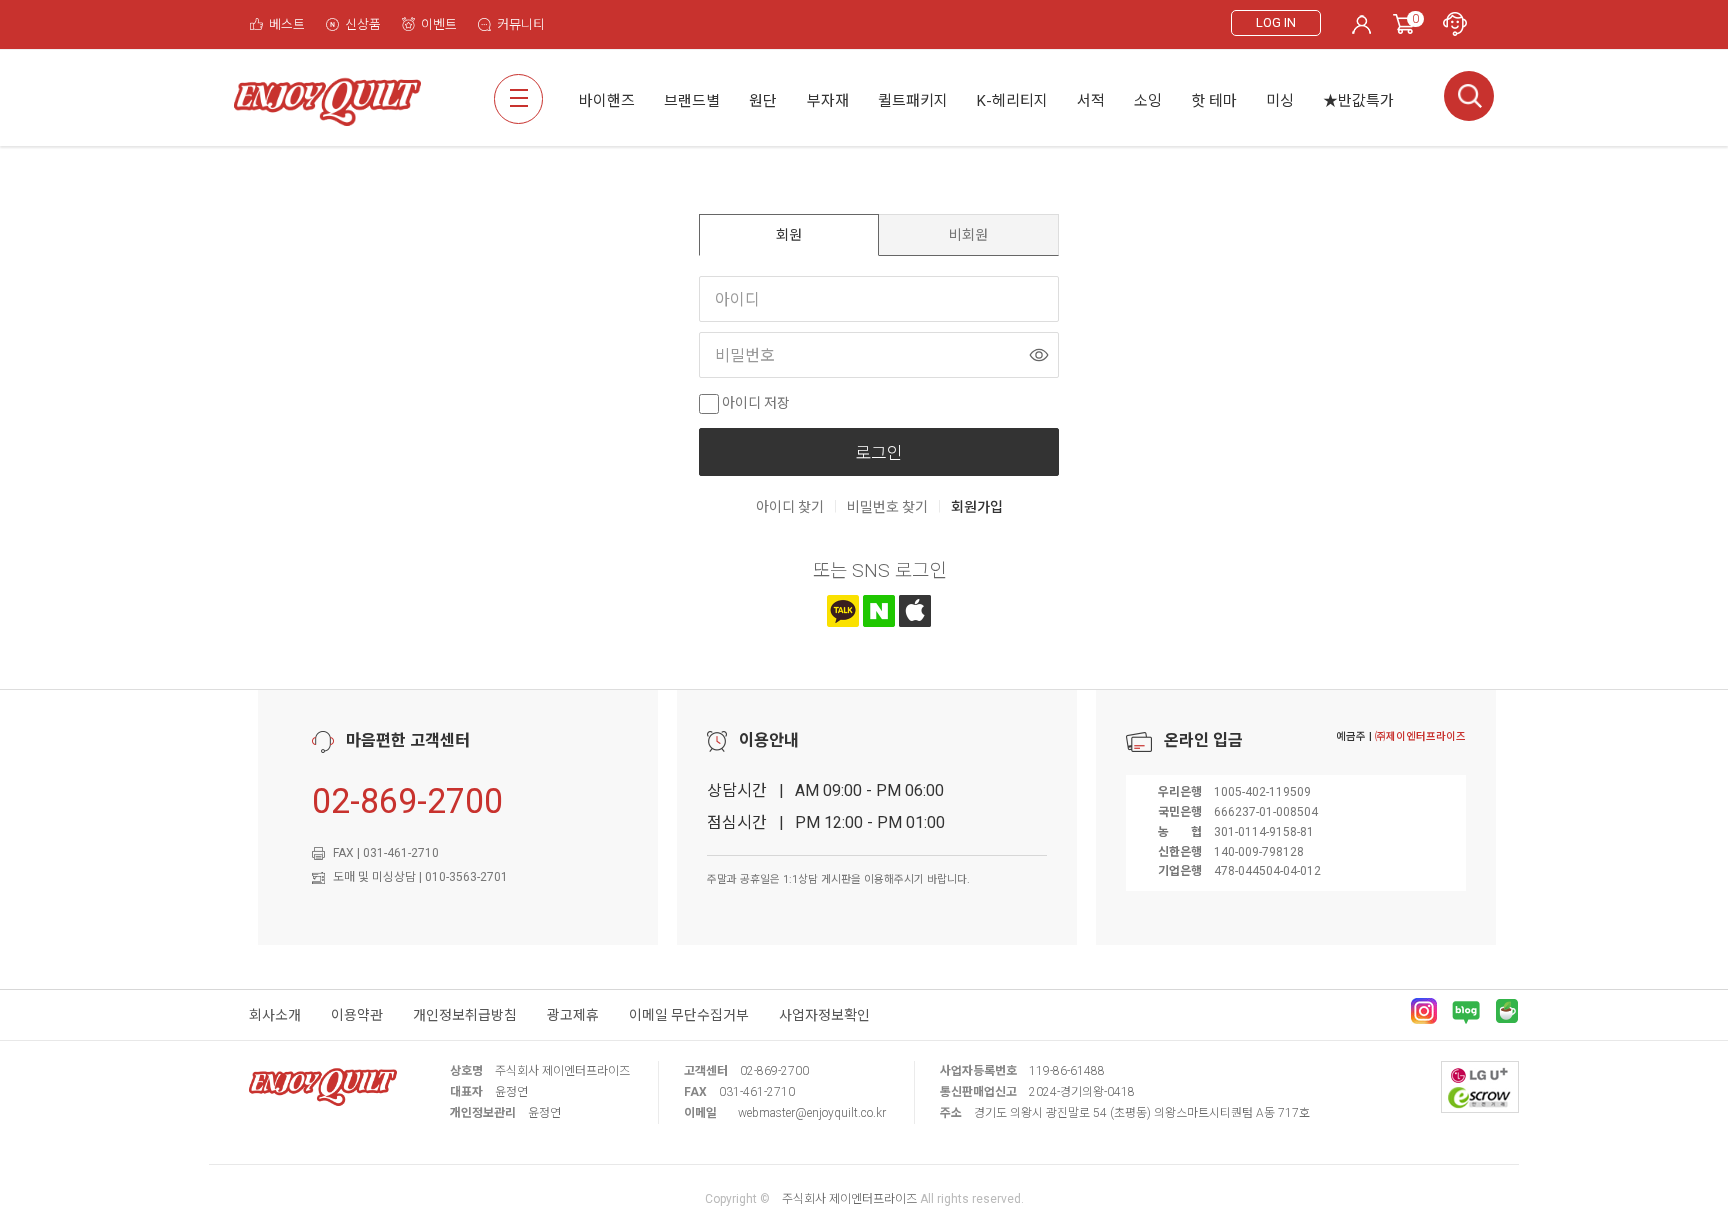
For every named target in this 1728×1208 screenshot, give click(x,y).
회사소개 (275, 1015)
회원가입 (977, 507)
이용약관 (357, 1015)
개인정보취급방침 (465, 1015)
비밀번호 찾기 (887, 507)
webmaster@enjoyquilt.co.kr (812, 1113)
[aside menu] (518, 98)
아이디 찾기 (790, 507)
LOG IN (1276, 22)
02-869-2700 (407, 801)
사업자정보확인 (824, 1015)
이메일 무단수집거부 (689, 1015)
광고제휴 (573, 1015)
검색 (1469, 96)
